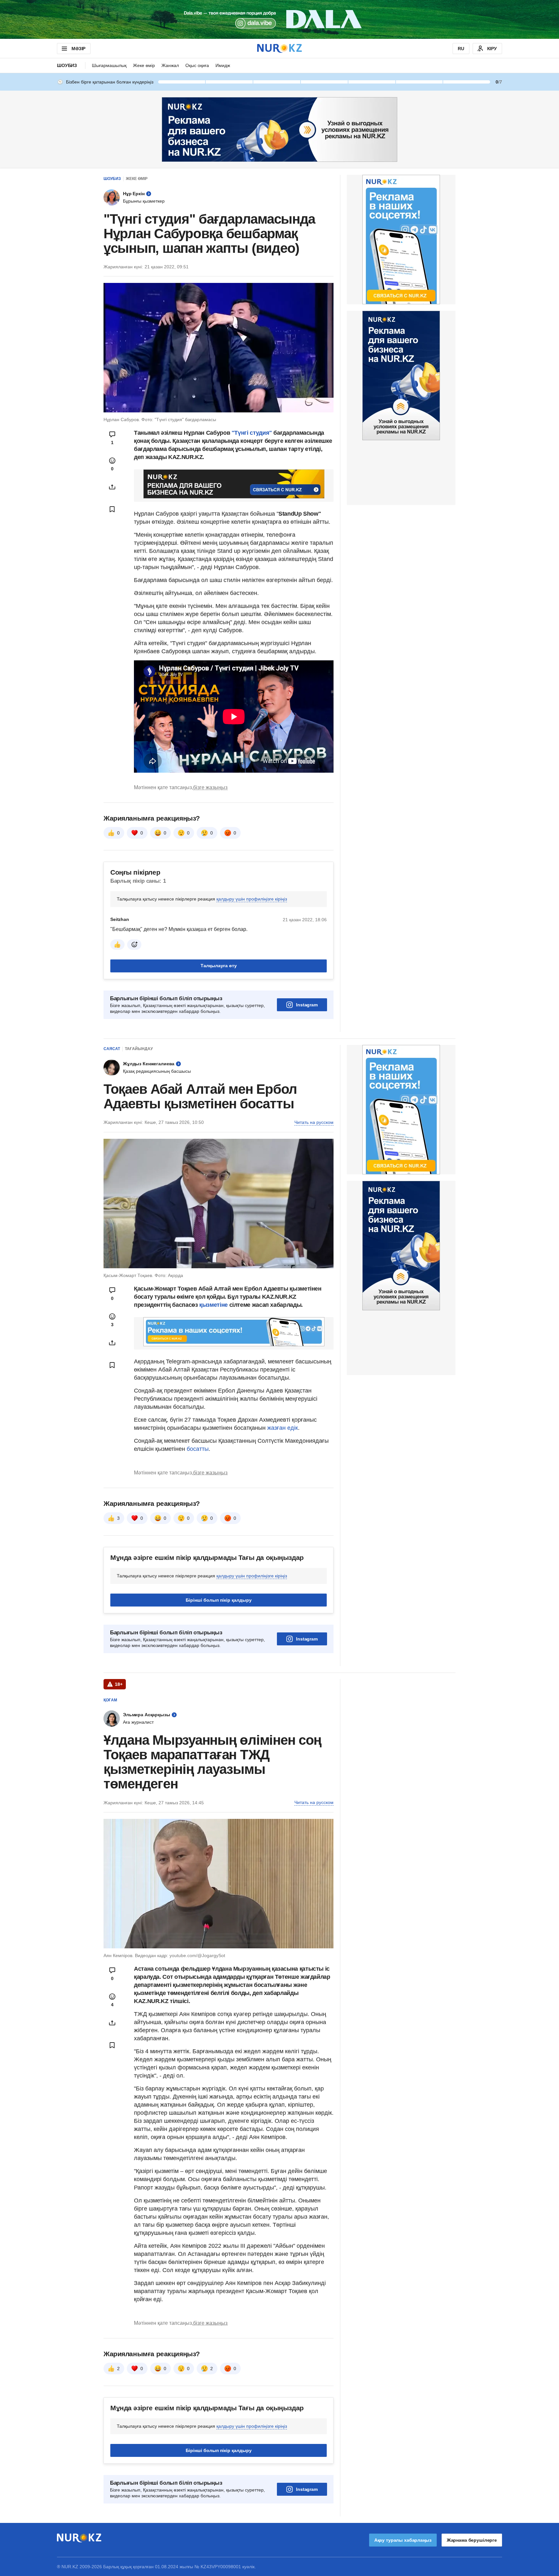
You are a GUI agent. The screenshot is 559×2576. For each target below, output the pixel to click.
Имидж (223, 65)
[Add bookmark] (112, 509)
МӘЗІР (78, 49)
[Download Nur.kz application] (279, 19)
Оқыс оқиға (197, 65)
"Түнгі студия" (253, 433)
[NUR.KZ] (279, 48)
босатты (198, 1449)
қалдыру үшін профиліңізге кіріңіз (252, 899)
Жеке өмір (144, 65)
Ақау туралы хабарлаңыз (403, 2540)
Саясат (112, 1049)
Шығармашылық (109, 65)
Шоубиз (67, 65)
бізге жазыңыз (210, 787)
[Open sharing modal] (112, 487)
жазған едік (283, 1428)
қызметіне (214, 1305)
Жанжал (170, 65)
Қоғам (110, 1700)
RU (461, 49)
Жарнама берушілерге (472, 2540)
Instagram (307, 1005)
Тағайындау (139, 1049)
